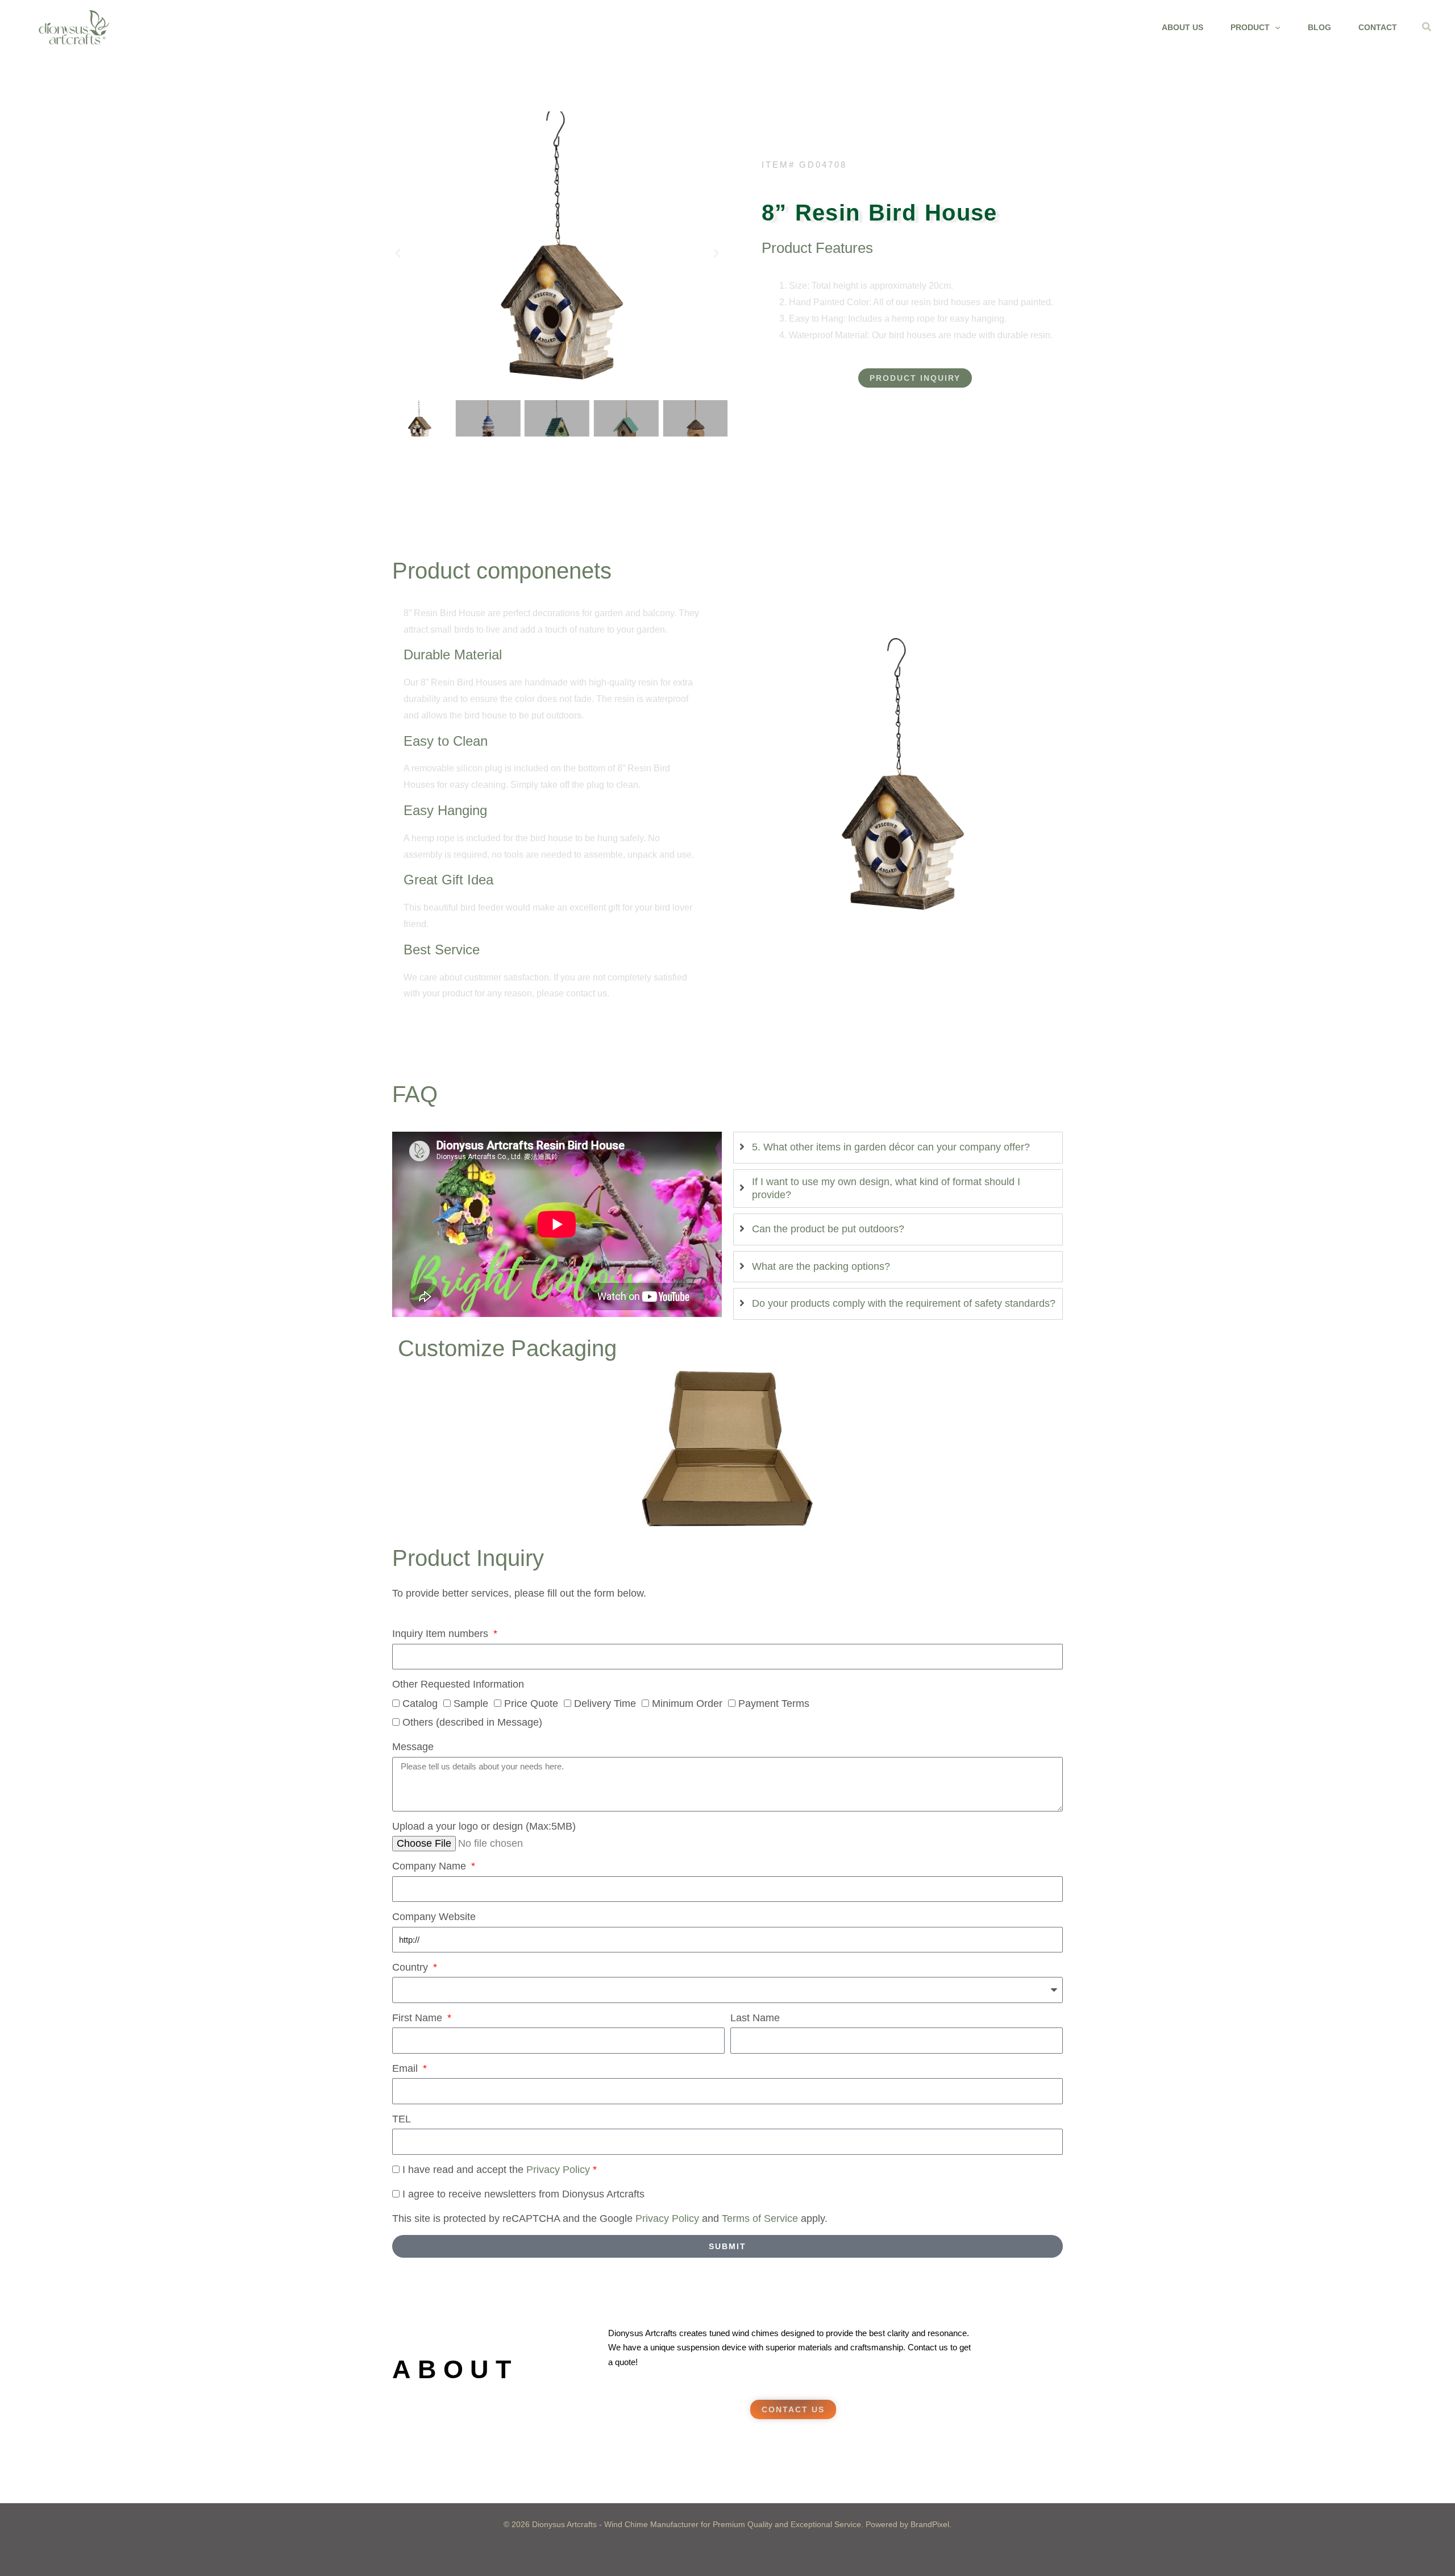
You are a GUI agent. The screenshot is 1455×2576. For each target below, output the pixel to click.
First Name (419, 2018)
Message (413, 1747)
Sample (471, 1704)
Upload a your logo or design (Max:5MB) (484, 1826)
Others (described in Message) (472, 1722)
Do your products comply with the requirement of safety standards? (904, 1303)
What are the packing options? (821, 1266)
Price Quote (531, 1704)
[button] (1275, 27)
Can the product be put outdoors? (828, 1229)
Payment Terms (774, 1704)
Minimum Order (687, 1704)
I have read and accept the (498, 2170)
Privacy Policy (558, 2170)
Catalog (420, 1704)
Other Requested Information (458, 1684)
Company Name (431, 1866)
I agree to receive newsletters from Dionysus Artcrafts (523, 2194)
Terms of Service (760, 2218)
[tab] (898, 1147)
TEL (402, 2119)
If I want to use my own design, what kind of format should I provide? (886, 1188)
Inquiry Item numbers (442, 1634)
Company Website (434, 1917)
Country (411, 1967)
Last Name (755, 2018)
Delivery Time (605, 1704)
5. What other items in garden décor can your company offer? (891, 1147)
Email (406, 2068)
